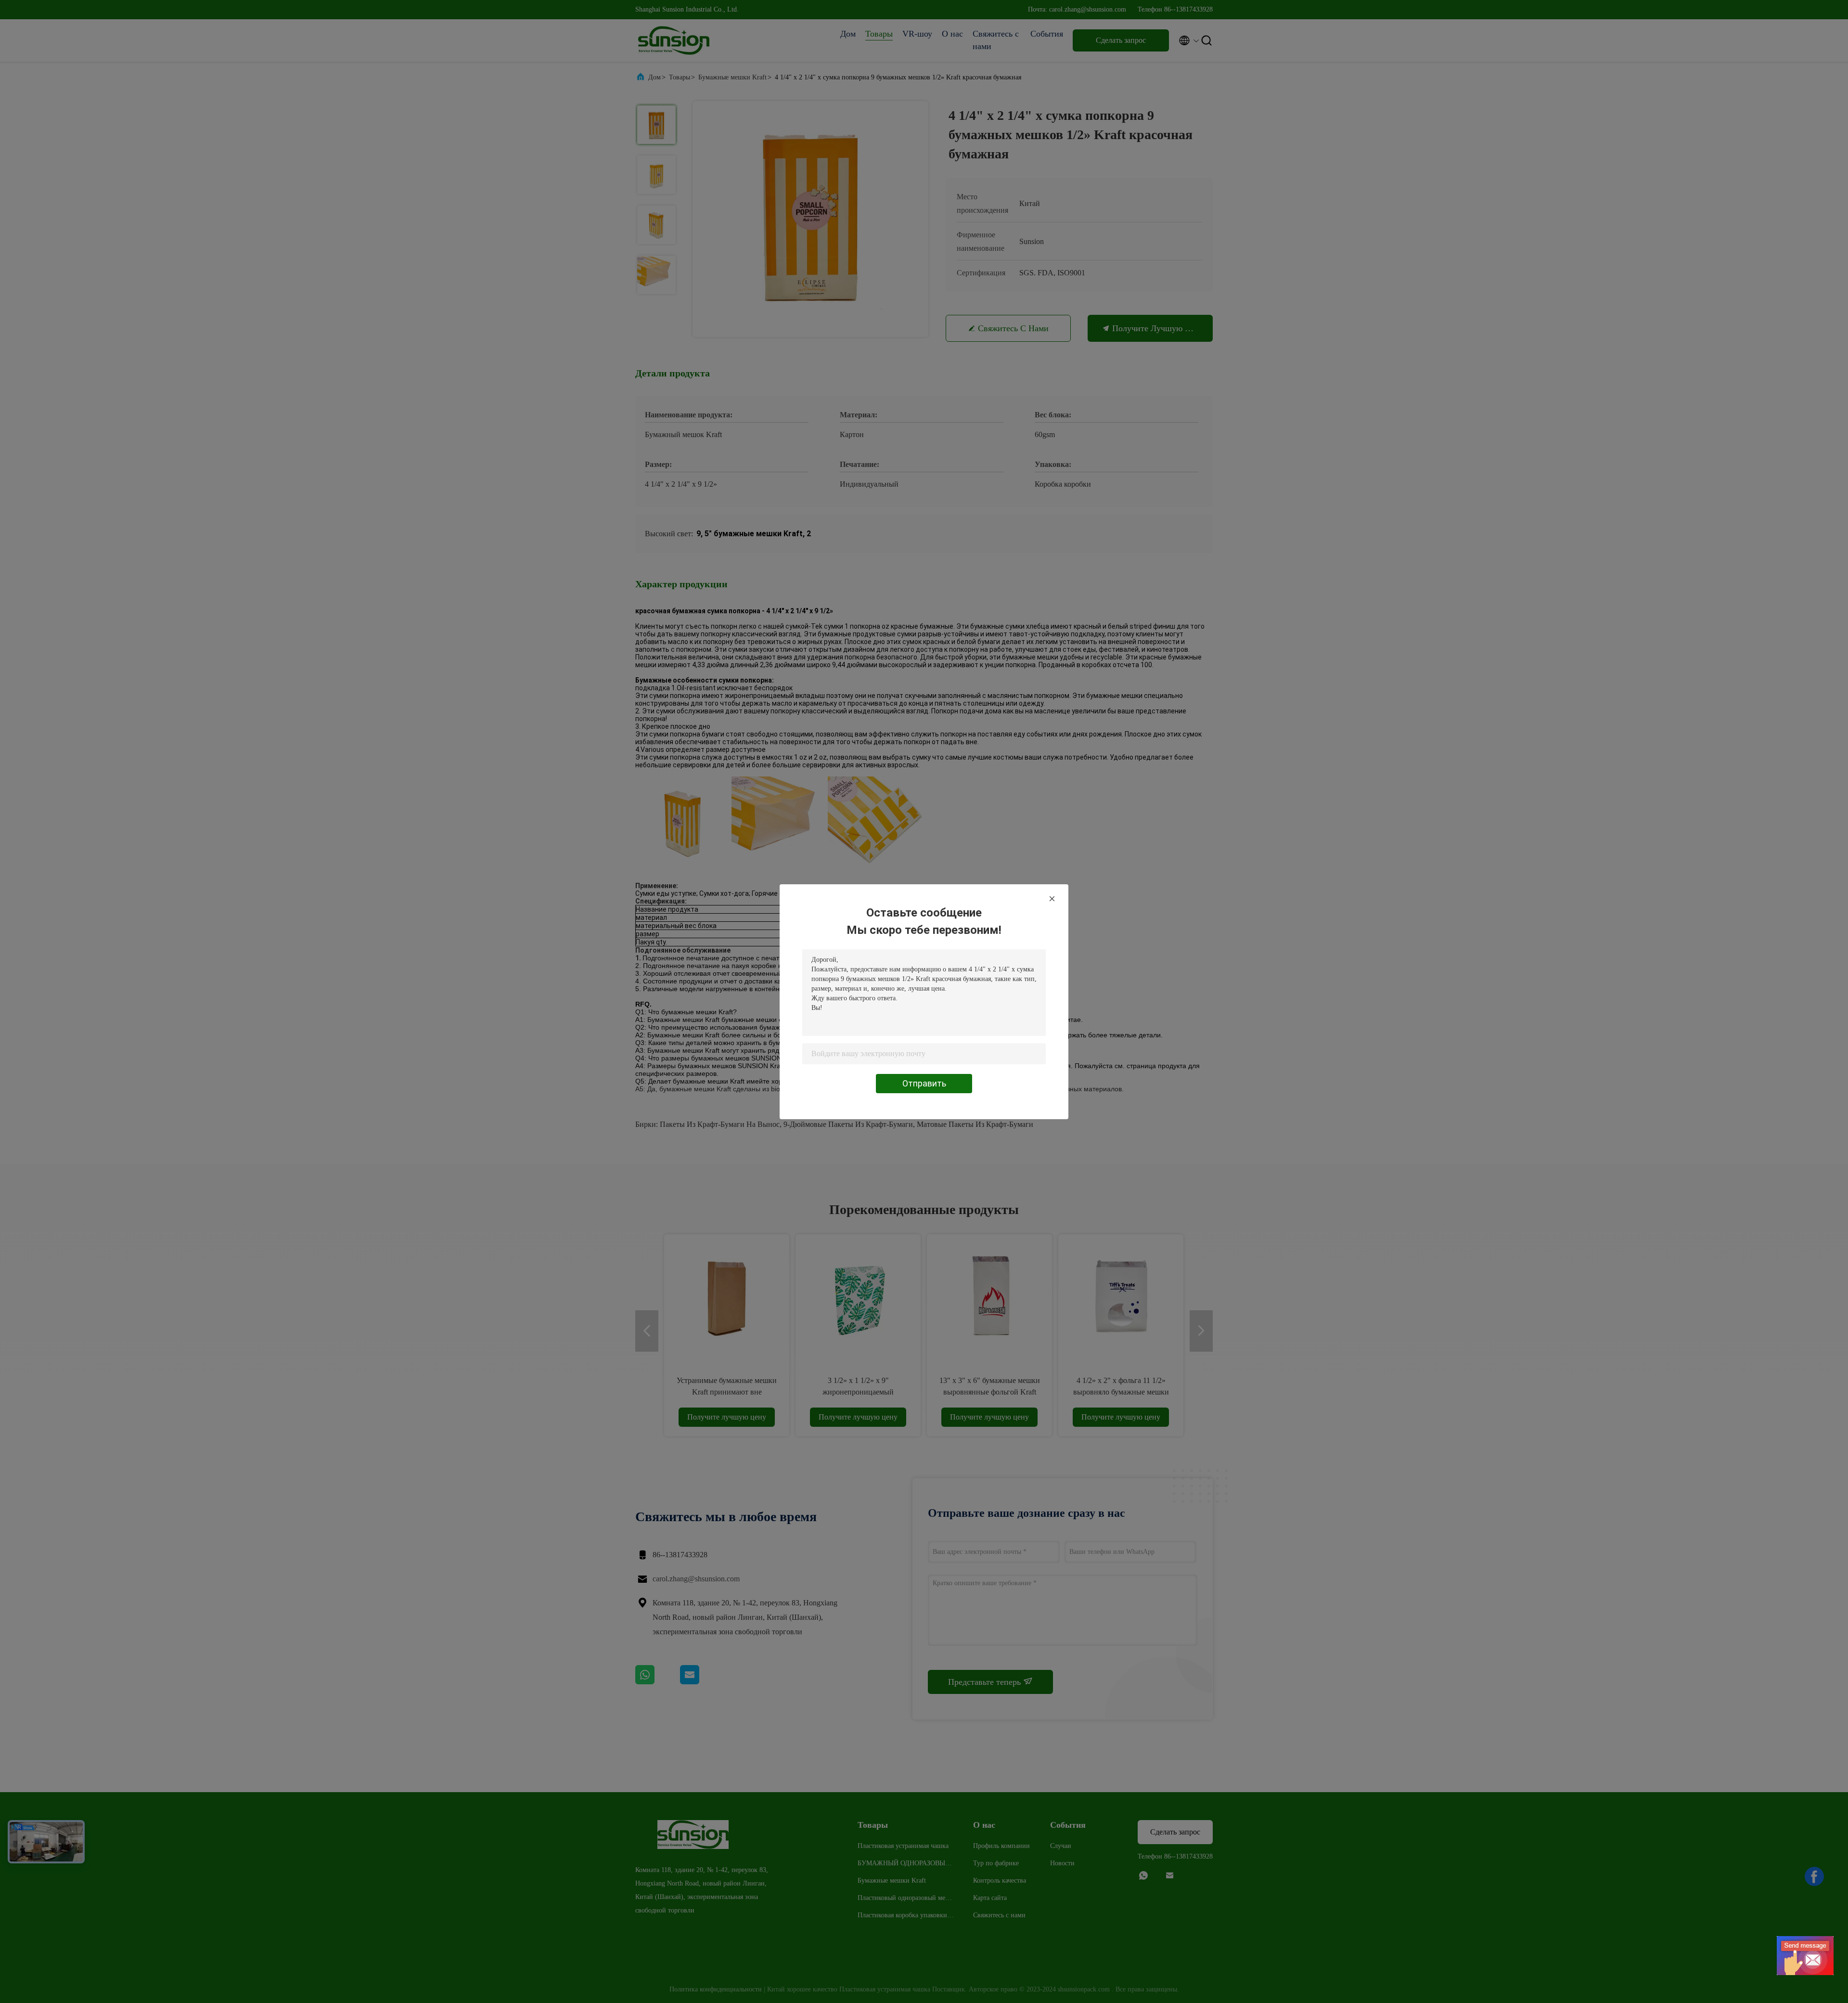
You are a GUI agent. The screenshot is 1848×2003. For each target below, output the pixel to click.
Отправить (924, 1083)
